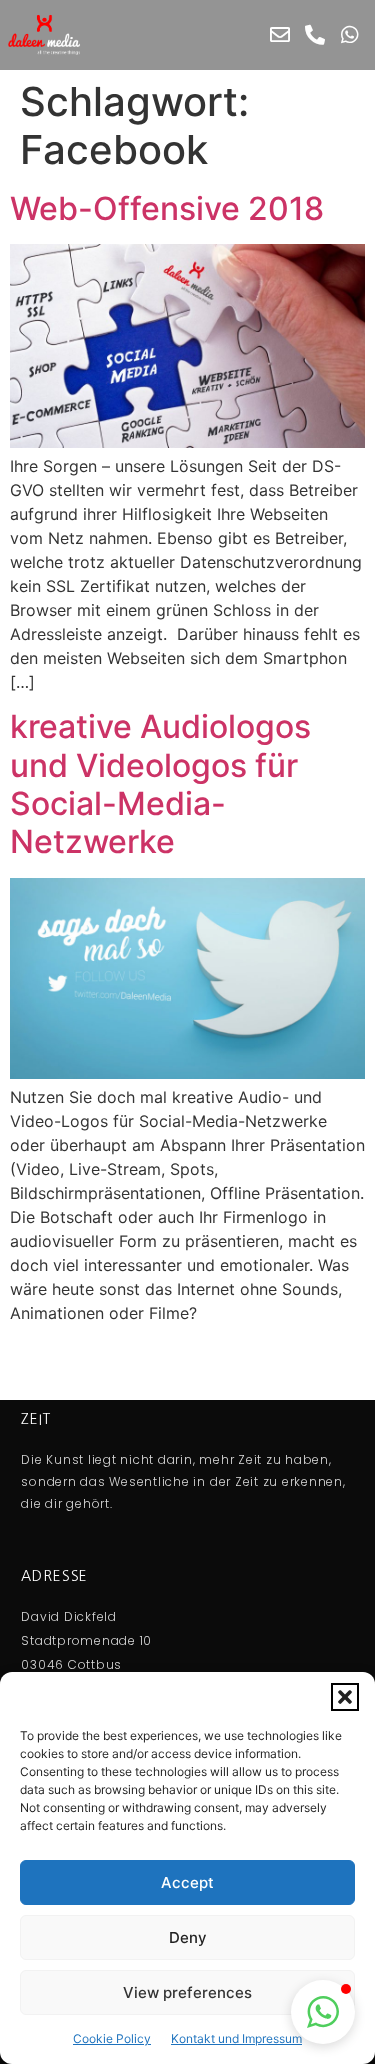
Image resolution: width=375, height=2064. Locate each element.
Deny (188, 1937)
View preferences (187, 1992)
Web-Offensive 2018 (167, 208)
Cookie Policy (112, 2038)
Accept (187, 1882)
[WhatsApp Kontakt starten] (350, 35)
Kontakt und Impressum (236, 2038)
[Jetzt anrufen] (315, 35)
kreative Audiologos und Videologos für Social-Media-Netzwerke (160, 784)
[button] (345, 1697)
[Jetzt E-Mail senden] (280, 35)
